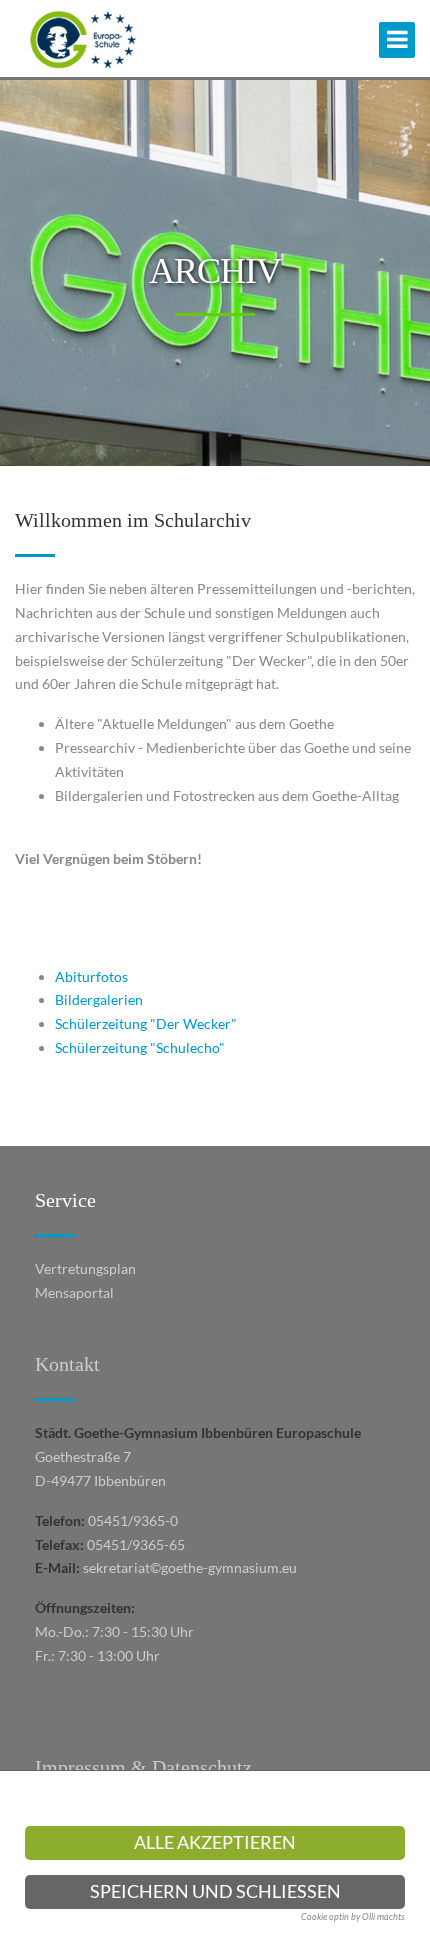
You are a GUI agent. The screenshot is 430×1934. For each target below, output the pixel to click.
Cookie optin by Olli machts (353, 1916)
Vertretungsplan (85, 1268)
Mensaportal (74, 1292)
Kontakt (67, 1364)
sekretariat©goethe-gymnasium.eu (190, 1567)
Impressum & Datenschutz (143, 1767)
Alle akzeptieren (215, 1842)
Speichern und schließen (215, 1891)
